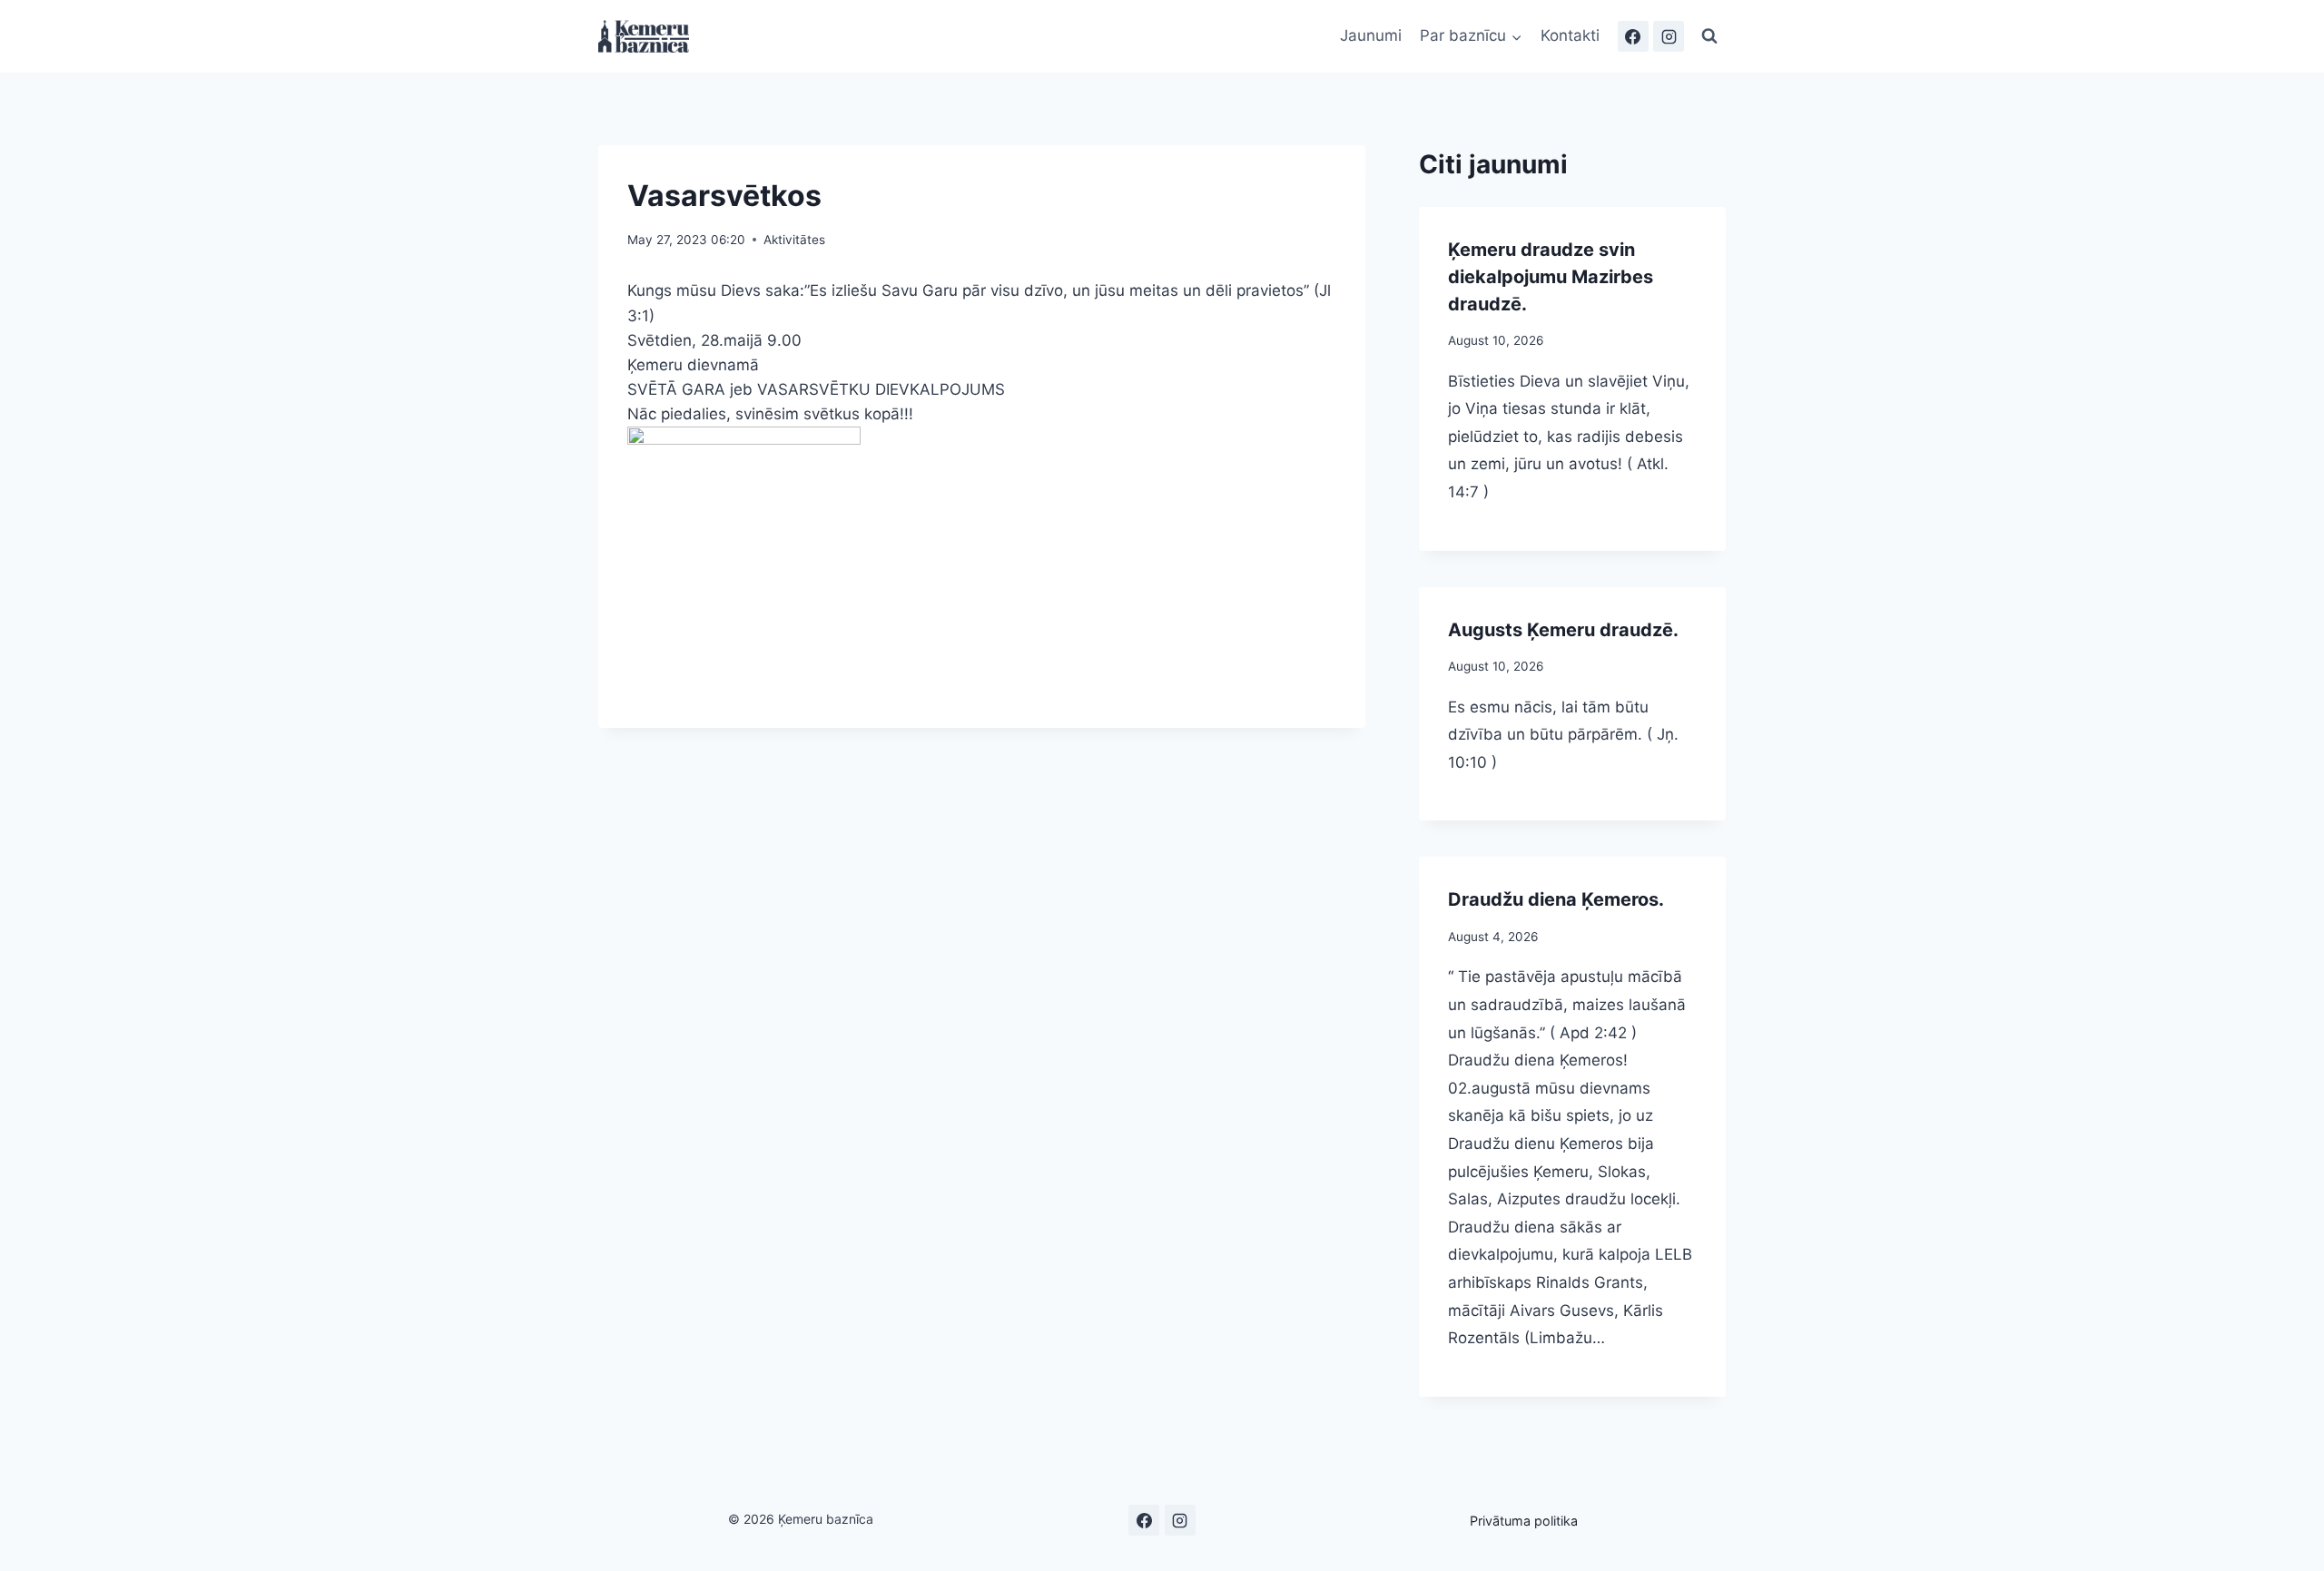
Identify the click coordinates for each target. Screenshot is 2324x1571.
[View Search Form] (1709, 36)
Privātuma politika (1524, 1521)
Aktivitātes (794, 240)
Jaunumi (1371, 35)
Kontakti (1570, 35)
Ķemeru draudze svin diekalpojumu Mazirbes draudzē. (1551, 277)
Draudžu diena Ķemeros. (1556, 899)
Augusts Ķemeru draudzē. (1563, 630)
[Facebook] (1633, 36)
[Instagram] (1669, 36)
